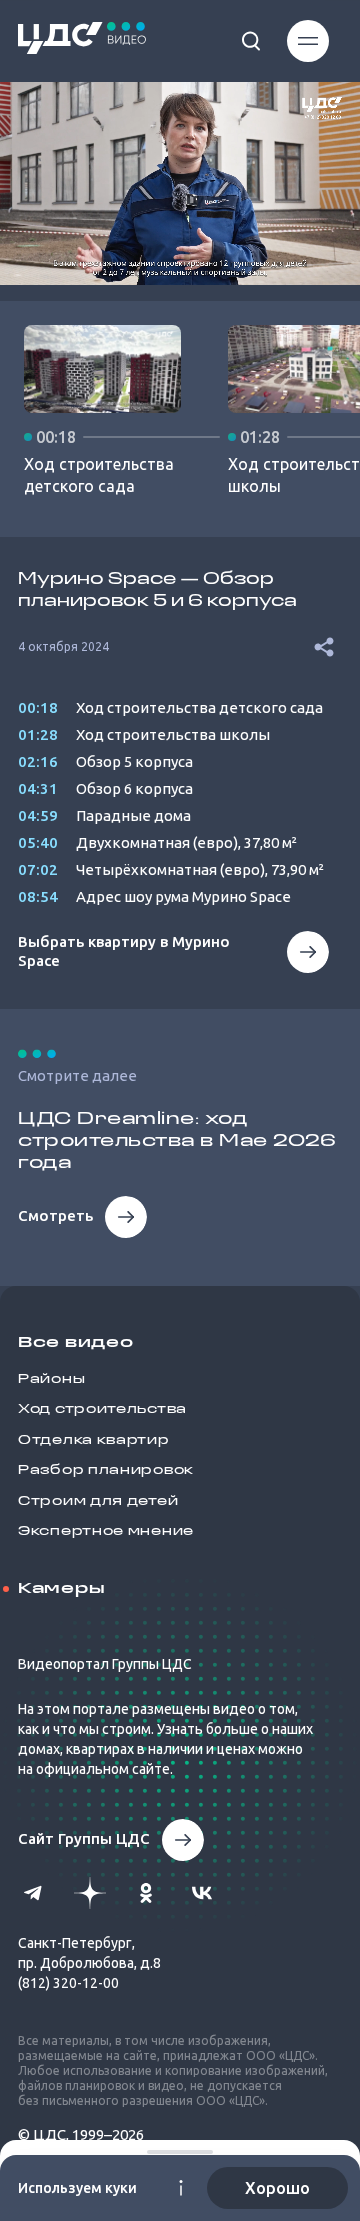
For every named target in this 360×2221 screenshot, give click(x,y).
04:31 (38, 788)
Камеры (61, 1589)
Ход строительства (102, 1409)
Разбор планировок (106, 1470)
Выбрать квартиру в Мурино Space (124, 951)
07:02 (38, 869)
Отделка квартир (94, 1440)
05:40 (38, 842)
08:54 (38, 896)
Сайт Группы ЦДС (84, 1838)
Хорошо (277, 2188)
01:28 (38, 734)
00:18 (38, 707)
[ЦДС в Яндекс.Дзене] (90, 1893)
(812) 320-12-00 (68, 1983)
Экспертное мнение (106, 1531)
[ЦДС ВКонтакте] (202, 1893)
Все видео (75, 1343)
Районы (51, 1379)
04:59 (38, 815)
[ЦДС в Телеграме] (34, 1893)
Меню (297, 41)
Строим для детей (98, 1501)
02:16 (38, 761)
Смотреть (55, 1215)
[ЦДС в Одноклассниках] (146, 1893)
